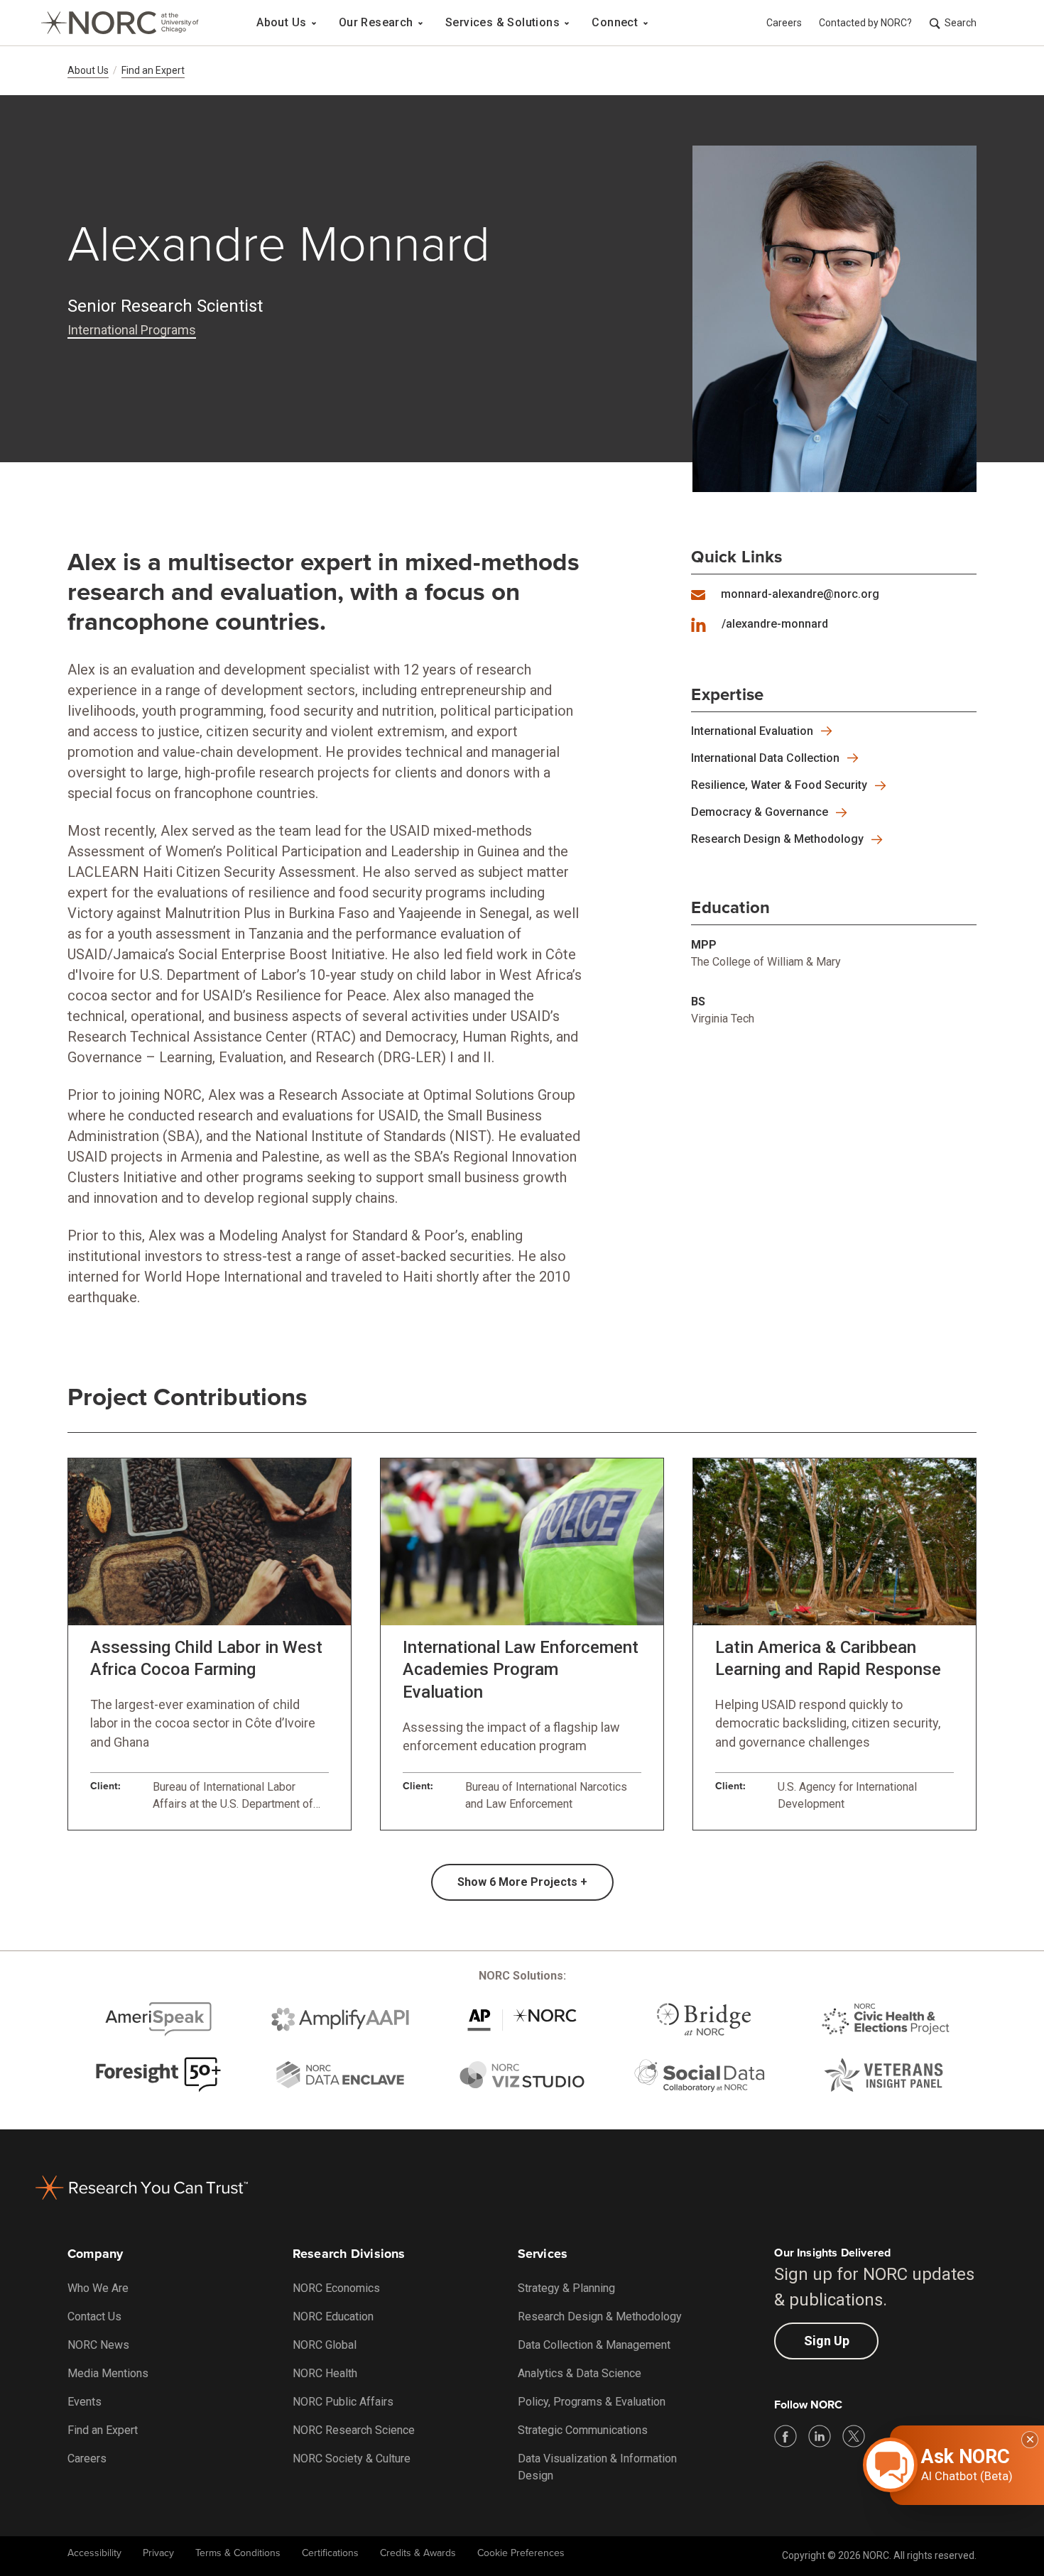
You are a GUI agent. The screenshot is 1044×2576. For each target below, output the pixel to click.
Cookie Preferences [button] (521, 2553)
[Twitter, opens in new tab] (854, 2436)
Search (961, 23)
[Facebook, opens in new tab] (785, 2436)
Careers (784, 23)
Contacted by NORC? (865, 23)
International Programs (132, 330)
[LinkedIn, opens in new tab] (820, 2436)
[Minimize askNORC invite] (1030, 2440)
